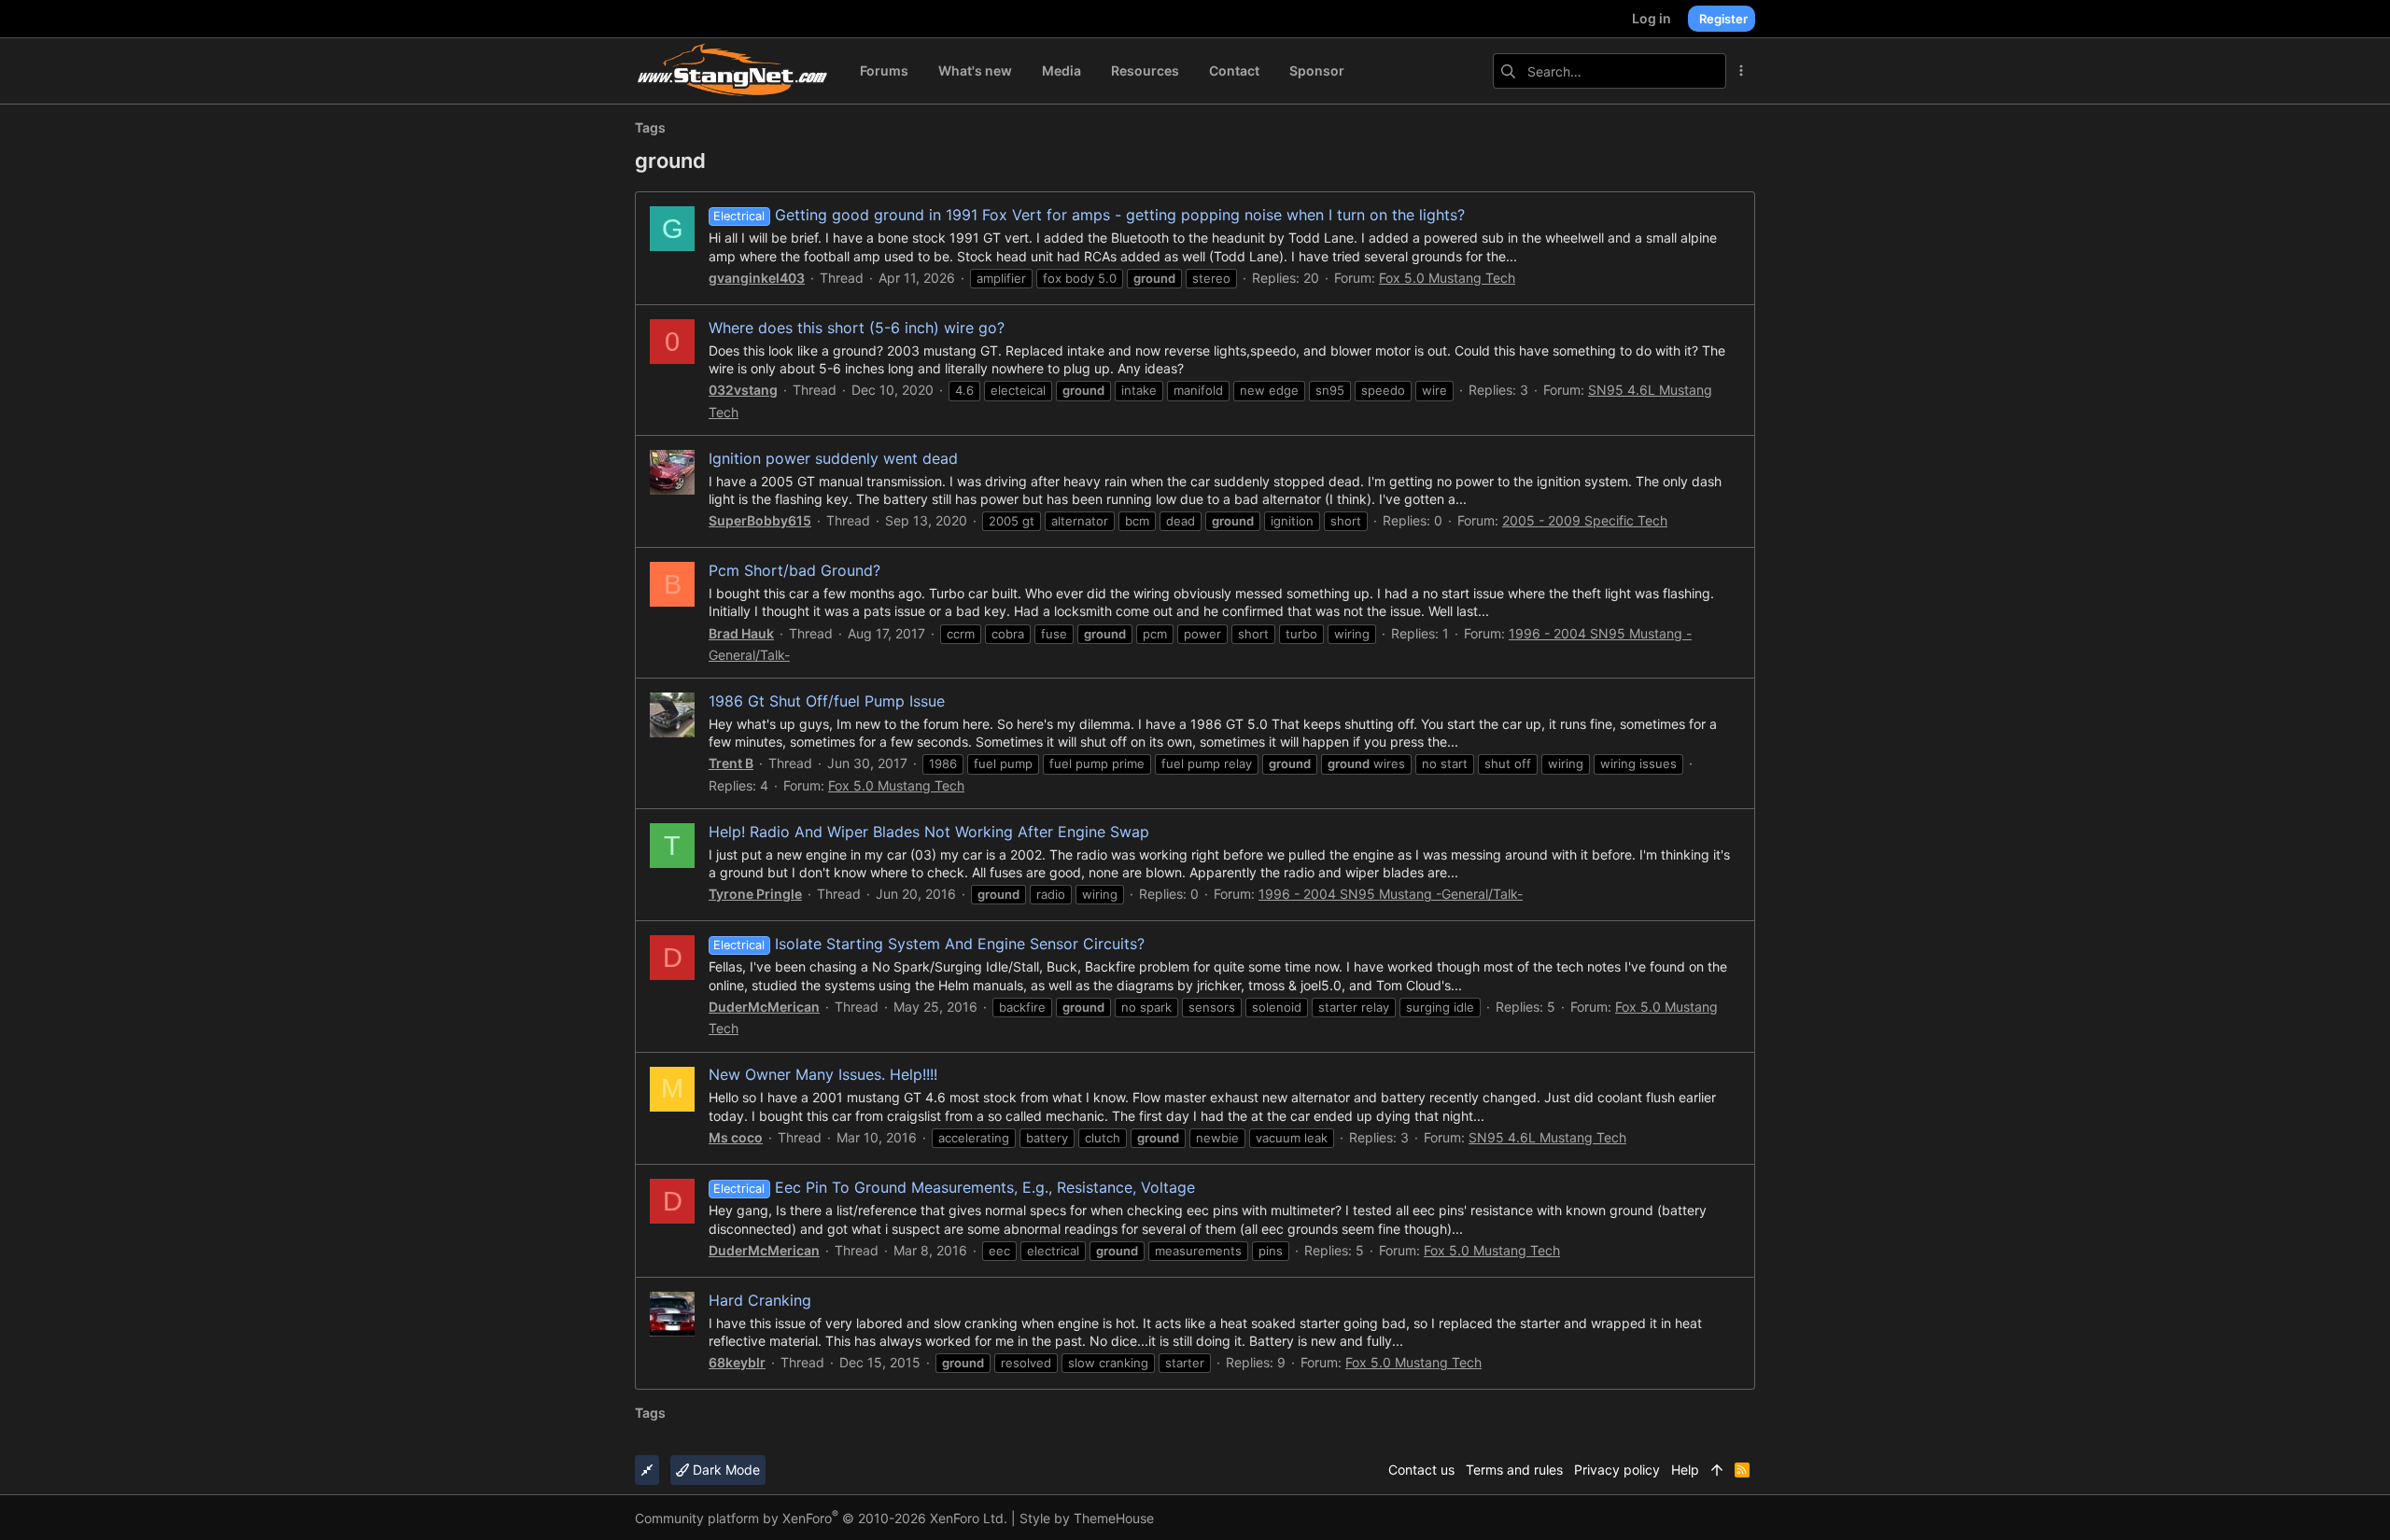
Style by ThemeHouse (1087, 1518)
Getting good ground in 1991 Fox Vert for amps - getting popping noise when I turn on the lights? (1089, 215)
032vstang (743, 390)
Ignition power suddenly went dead (833, 458)
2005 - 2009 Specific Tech (1585, 520)
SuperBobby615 (760, 520)
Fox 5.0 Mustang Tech (1447, 278)
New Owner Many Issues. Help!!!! (823, 1074)
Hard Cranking (760, 1300)
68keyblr (737, 1362)
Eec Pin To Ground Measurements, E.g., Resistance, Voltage (954, 1187)
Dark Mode (724, 1470)
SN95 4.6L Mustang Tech (1547, 1137)
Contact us (1421, 1470)
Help (1685, 1470)
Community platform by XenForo (821, 1518)
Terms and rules (1514, 1470)
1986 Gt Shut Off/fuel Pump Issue (827, 701)
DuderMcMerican (764, 1007)
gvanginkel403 (757, 278)
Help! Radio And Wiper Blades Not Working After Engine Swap (929, 832)
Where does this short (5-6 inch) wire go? (857, 328)
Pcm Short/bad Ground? (794, 570)
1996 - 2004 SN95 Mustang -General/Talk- (1391, 894)
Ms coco (736, 1137)
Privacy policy (1617, 1470)
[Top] (1717, 1470)
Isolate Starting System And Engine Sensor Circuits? (928, 944)
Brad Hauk (741, 633)
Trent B (731, 763)
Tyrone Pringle (755, 894)
